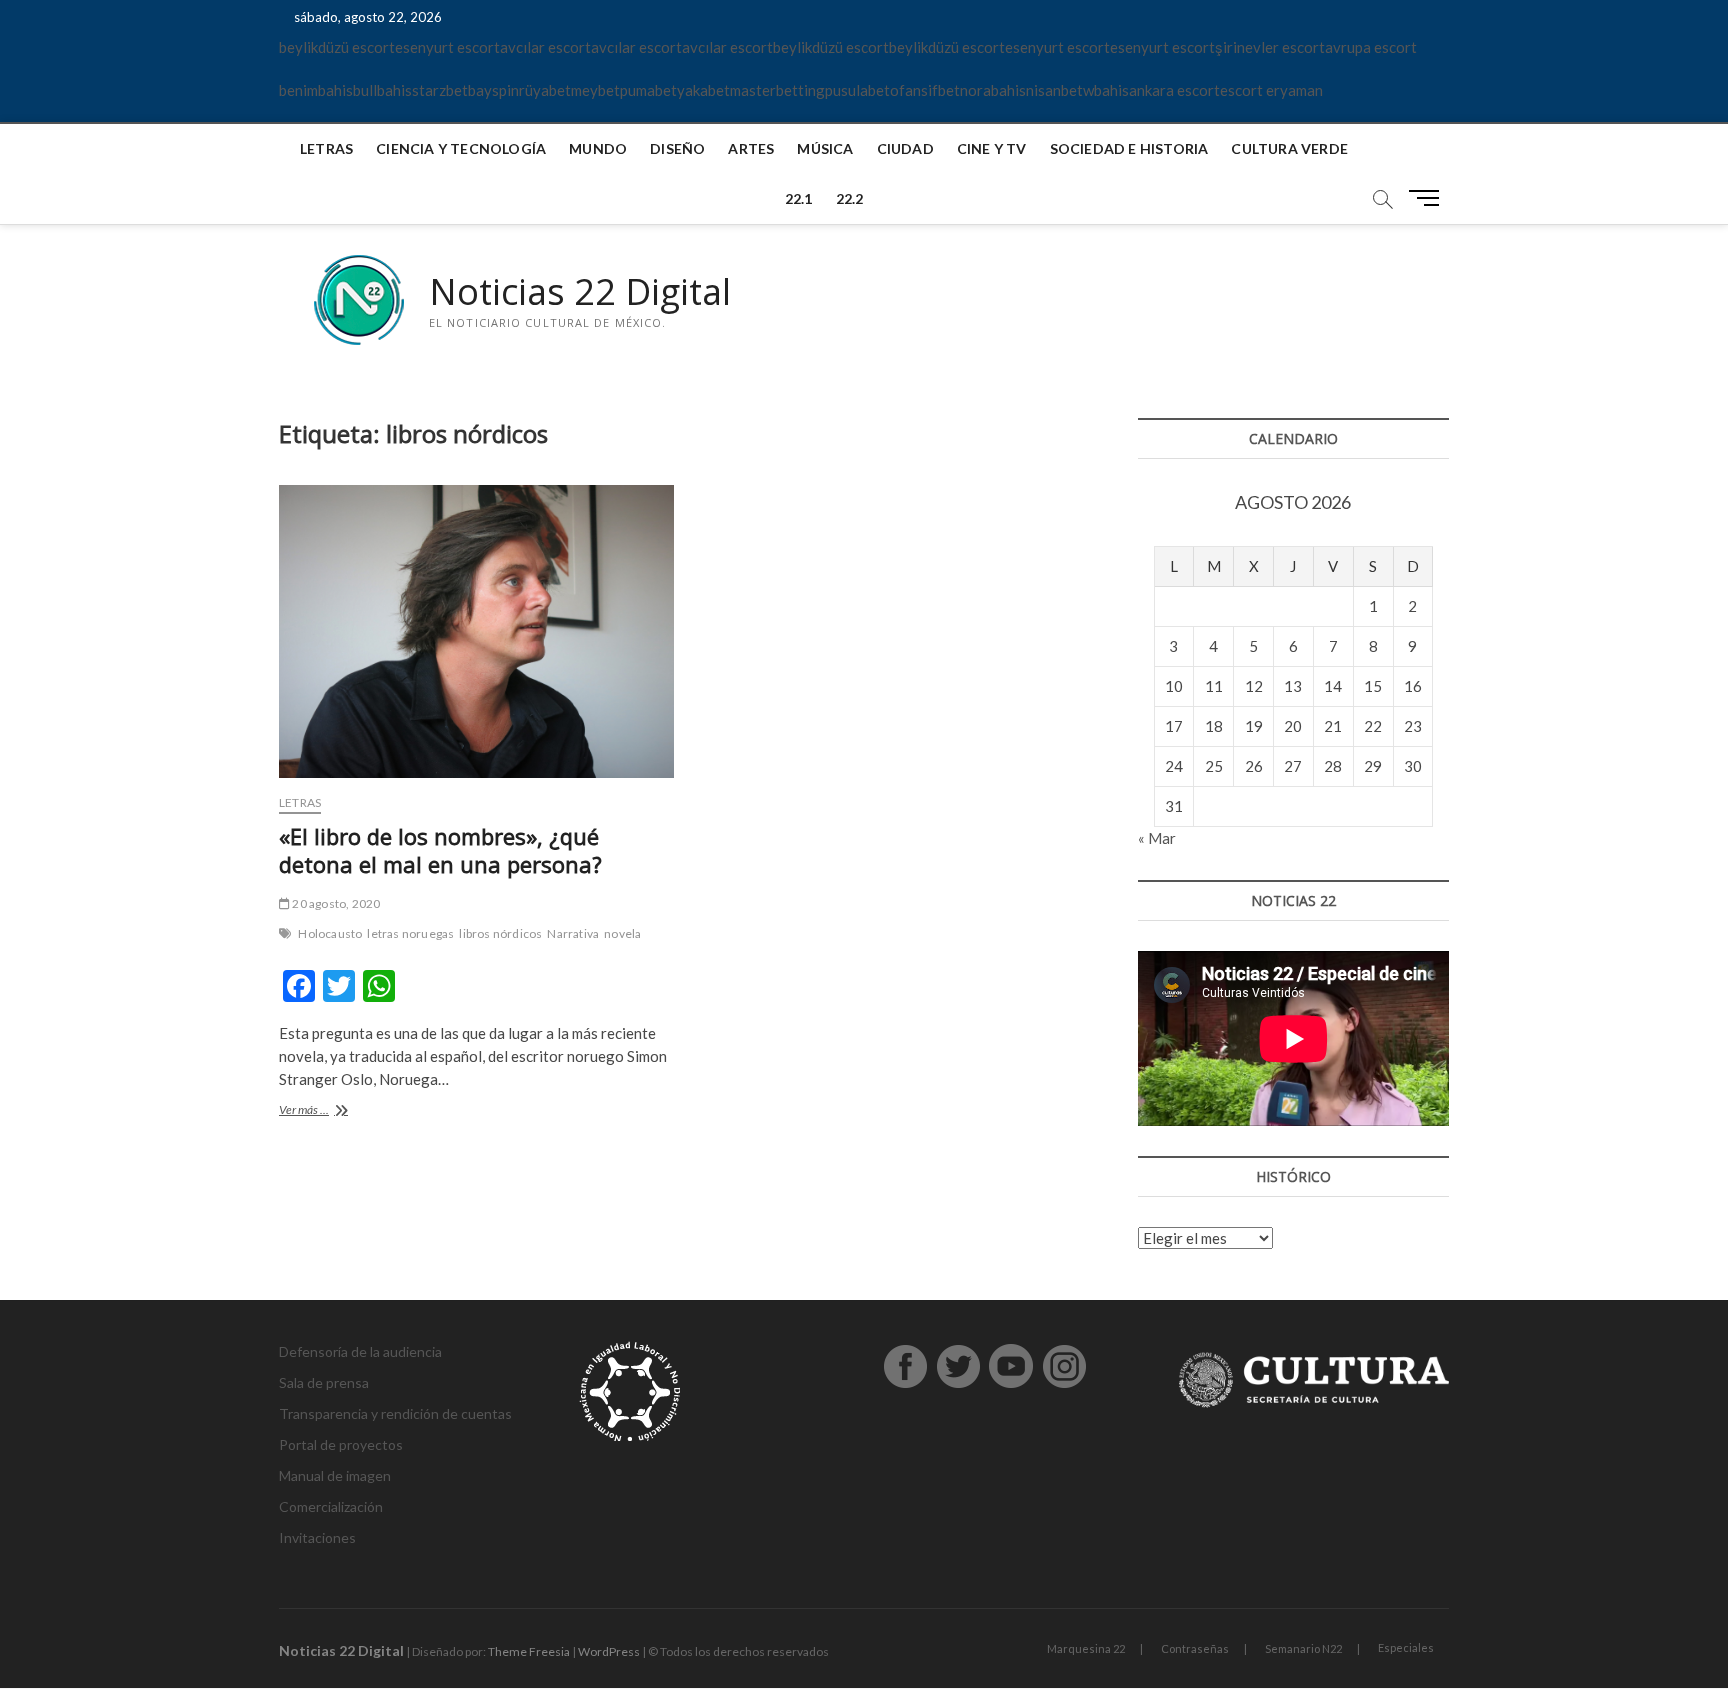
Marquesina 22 (1086, 1648)
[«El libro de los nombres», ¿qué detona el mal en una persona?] (476, 631)
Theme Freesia (529, 1651)
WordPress (609, 1651)
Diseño (677, 148)
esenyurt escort (447, 47)
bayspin (493, 90)
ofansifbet (925, 90)
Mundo (598, 148)
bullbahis (382, 90)
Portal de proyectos (341, 1444)
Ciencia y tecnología (461, 148)
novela (622, 933)
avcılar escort (545, 47)
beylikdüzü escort (337, 47)
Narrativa (573, 933)
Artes (751, 148)
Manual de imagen (335, 1475)
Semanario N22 (1303, 1648)
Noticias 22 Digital (580, 292)
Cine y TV (992, 148)
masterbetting (777, 90)
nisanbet (1054, 90)
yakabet (703, 90)
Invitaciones (317, 1537)
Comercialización (331, 1506)
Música (825, 148)
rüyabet (545, 90)
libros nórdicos (500, 933)
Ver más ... (328, 1111)
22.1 (799, 198)
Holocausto (330, 933)
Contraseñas (1195, 1648)
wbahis (1106, 90)
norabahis (993, 90)
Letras (326, 148)
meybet (595, 90)
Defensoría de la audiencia (360, 1351)
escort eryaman (1271, 90)
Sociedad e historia (1129, 148)
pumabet (648, 90)
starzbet (440, 90)
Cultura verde (1289, 148)
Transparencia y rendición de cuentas (395, 1413)
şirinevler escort (1270, 47)
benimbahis (316, 90)
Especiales (1406, 1647)
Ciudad (905, 148)
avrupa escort (1371, 47)
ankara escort (1174, 90)
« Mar (1157, 838)
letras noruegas (410, 933)
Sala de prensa (324, 1382)
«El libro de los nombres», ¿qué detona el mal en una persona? (440, 850)
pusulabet (857, 90)
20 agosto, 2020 (335, 903)
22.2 (850, 198)
